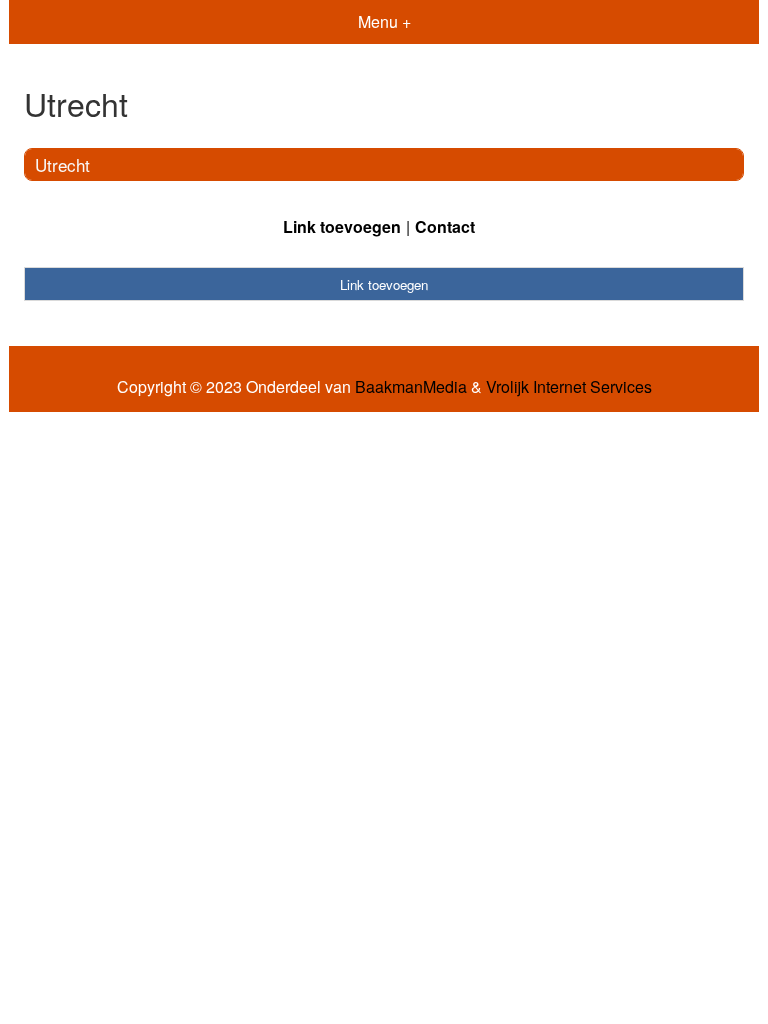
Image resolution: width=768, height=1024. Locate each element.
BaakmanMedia (411, 387)
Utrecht (62, 164)
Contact (445, 226)
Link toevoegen (342, 226)
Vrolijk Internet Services (569, 387)
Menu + (384, 21)
